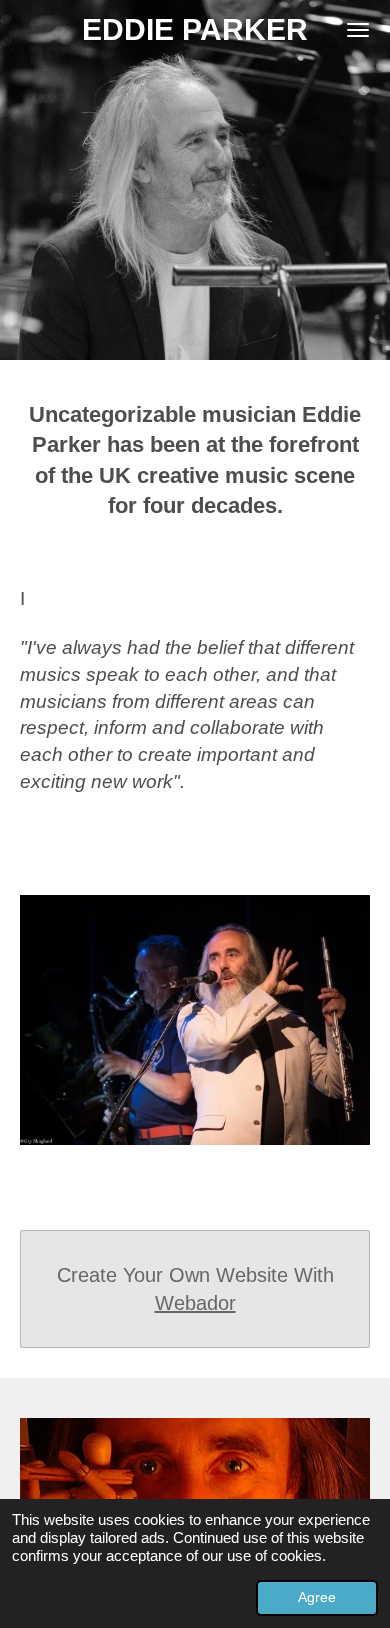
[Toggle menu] (358, 30)
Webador (195, 1303)
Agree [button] (317, 1597)
